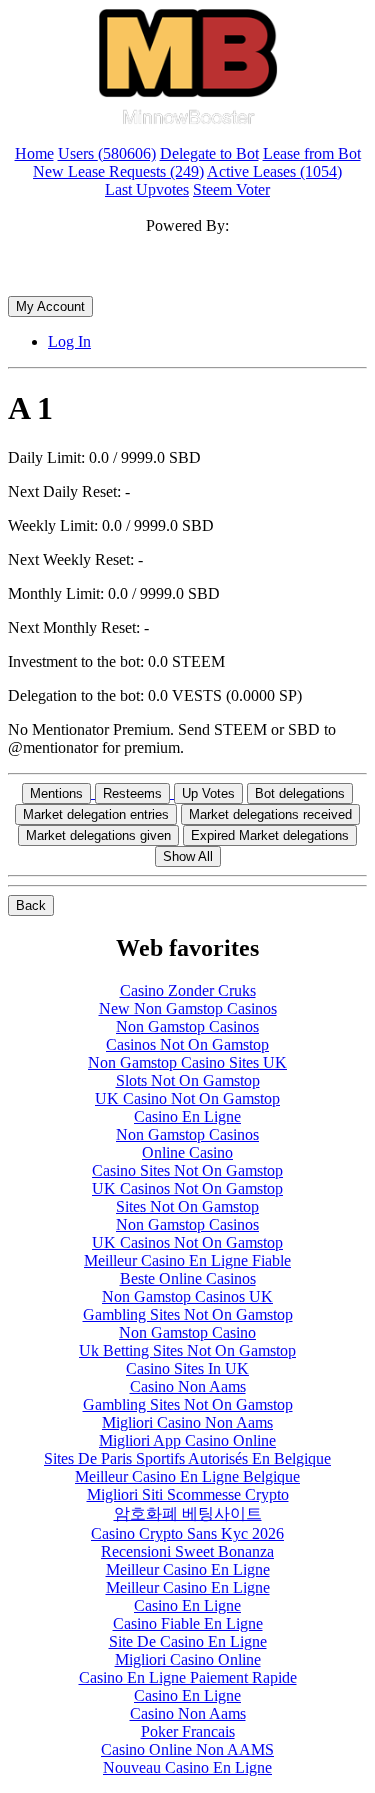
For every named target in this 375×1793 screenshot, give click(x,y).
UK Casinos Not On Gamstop (187, 1188)
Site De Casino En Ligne (188, 1641)
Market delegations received (270, 814)
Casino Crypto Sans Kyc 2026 (187, 1533)
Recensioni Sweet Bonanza (187, 1551)
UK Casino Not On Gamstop (187, 1098)
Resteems (132, 793)
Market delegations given (98, 835)
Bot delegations (300, 793)
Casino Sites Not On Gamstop (187, 1170)
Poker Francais (188, 1731)
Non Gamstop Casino (187, 1332)
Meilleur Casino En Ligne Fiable (187, 1260)
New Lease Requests (118, 171)
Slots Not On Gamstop (188, 1080)
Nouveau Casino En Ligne (187, 1767)
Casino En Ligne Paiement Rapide (188, 1677)
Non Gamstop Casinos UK (187, 1296)
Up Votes (208, 793)
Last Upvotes (147, 189)
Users (107, 153)
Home (34, 153)
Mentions (56, 793)
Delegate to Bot (209, 153)
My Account (50, 306)
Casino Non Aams (188, 1386)
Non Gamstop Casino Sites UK (187, 1062)
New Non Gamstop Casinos (188, 1008)
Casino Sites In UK (187, 1368)
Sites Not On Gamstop (187, 1206)
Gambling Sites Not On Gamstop (188, 1314)
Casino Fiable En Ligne (188, 1623)
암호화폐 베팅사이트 (188, 1513)
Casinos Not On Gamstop (187, 1044)
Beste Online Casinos (188, 1278)
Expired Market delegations (270, 835)
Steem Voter (231, 189)
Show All (188, 856)
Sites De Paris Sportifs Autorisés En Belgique (187, 1458)
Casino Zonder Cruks (188, 990)
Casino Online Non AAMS (187, 1749)
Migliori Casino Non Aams (187, 1422)
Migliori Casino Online (188, 1659)
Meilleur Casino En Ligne (188, 1569)
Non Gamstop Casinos (187, 1026)
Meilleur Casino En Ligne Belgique (187, 1476)
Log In (69, 341)
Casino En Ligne (187, 1116)
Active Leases (274, 171)
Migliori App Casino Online (187, 1440)
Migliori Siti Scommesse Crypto (188, 1494)
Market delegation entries (96, 814)
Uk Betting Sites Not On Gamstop (187, 1350)
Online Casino (187, 1152)
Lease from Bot (312, 153)
